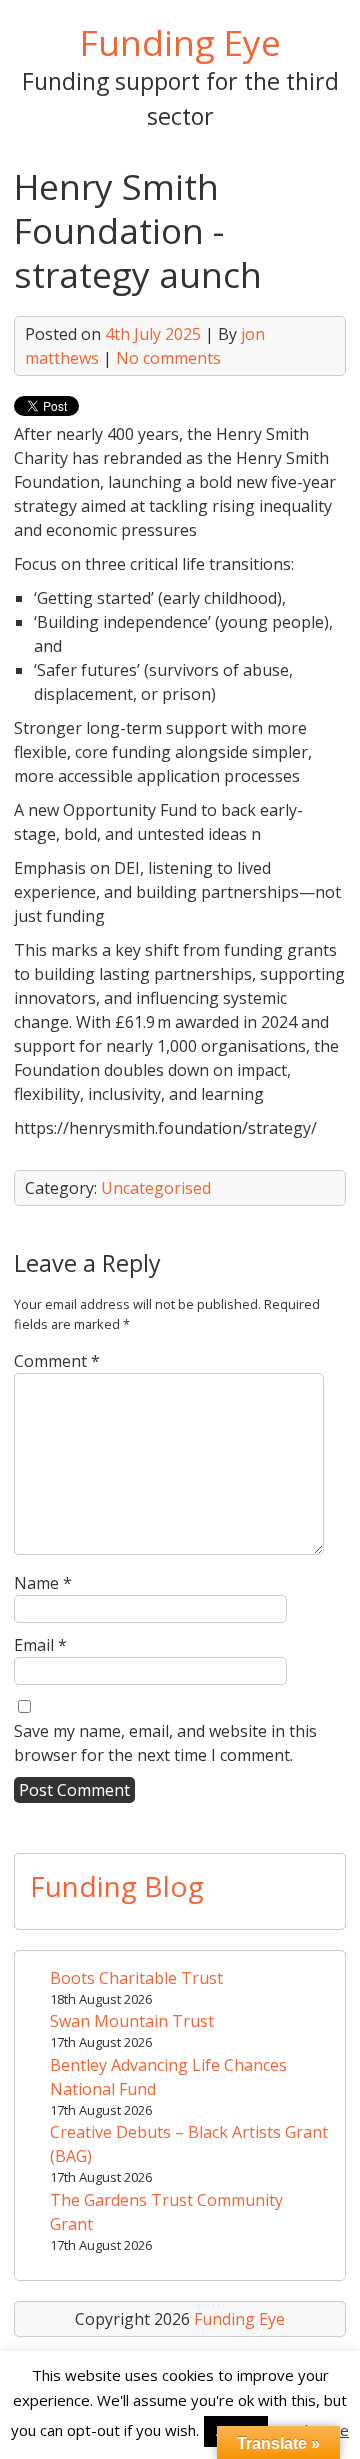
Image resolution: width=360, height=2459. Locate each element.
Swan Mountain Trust (132, 2021)
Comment (57, 1361)
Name (43, 1583)
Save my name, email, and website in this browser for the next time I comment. (165, 1743)
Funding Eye (180, 42)
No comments (168, 358)
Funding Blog (117, 1886)
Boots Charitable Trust (136, 1978)
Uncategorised (156, 1188)
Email (40, 1645)
